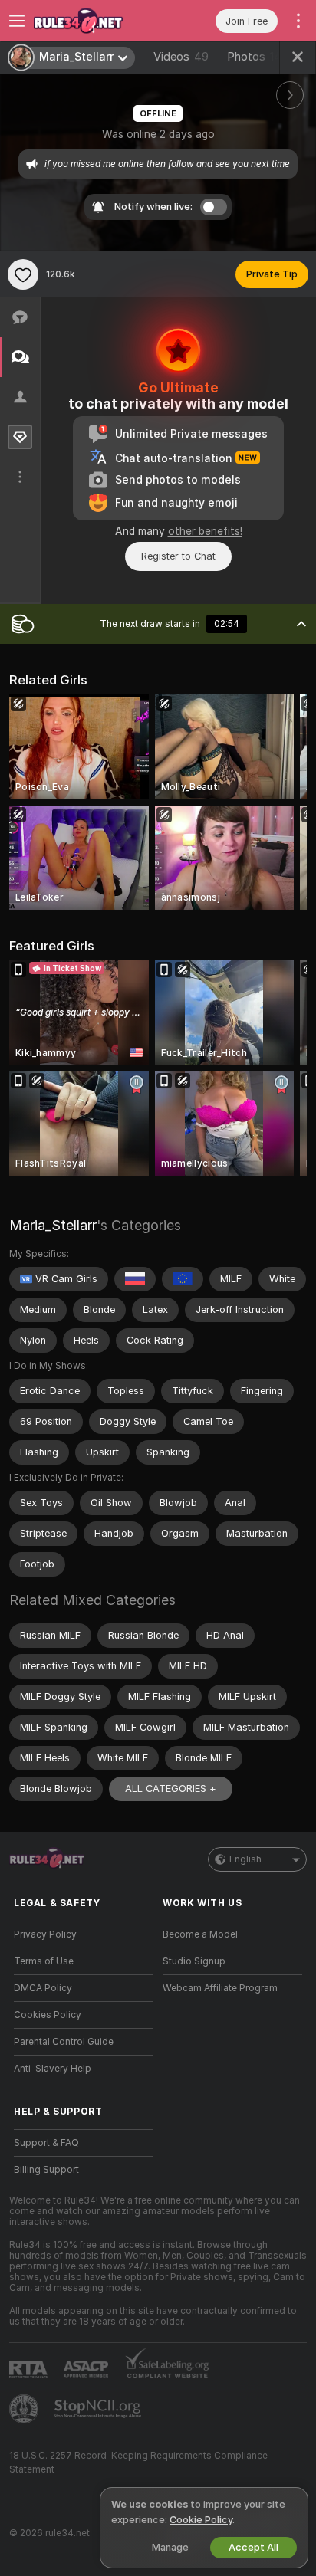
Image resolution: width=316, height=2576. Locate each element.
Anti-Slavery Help (53, 2069)
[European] (183, 1279)
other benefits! (205, 531)
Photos (257, 57)
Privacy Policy (45, 1934)
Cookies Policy (48, 2015)
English (245, 1859)
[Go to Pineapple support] (25, 2409)
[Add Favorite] (23, 274)
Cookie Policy (201, 2520)
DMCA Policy (43, 1988)
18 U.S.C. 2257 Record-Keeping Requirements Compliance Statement (138, 2463)
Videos (181, 57)
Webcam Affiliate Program (220, 1988)
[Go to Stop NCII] (99, 2409)
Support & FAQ (46, 2143)
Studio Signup (194, 1961)
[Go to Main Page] (96, 21)
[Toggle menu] (17, 21)
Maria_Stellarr (53, 1225)
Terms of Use (44, 1961)
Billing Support (46, 2170)
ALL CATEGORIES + (171, 1788)
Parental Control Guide (64, 2042)
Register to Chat (178, 556)
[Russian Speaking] (135, 1279)
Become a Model (200, 1934)
